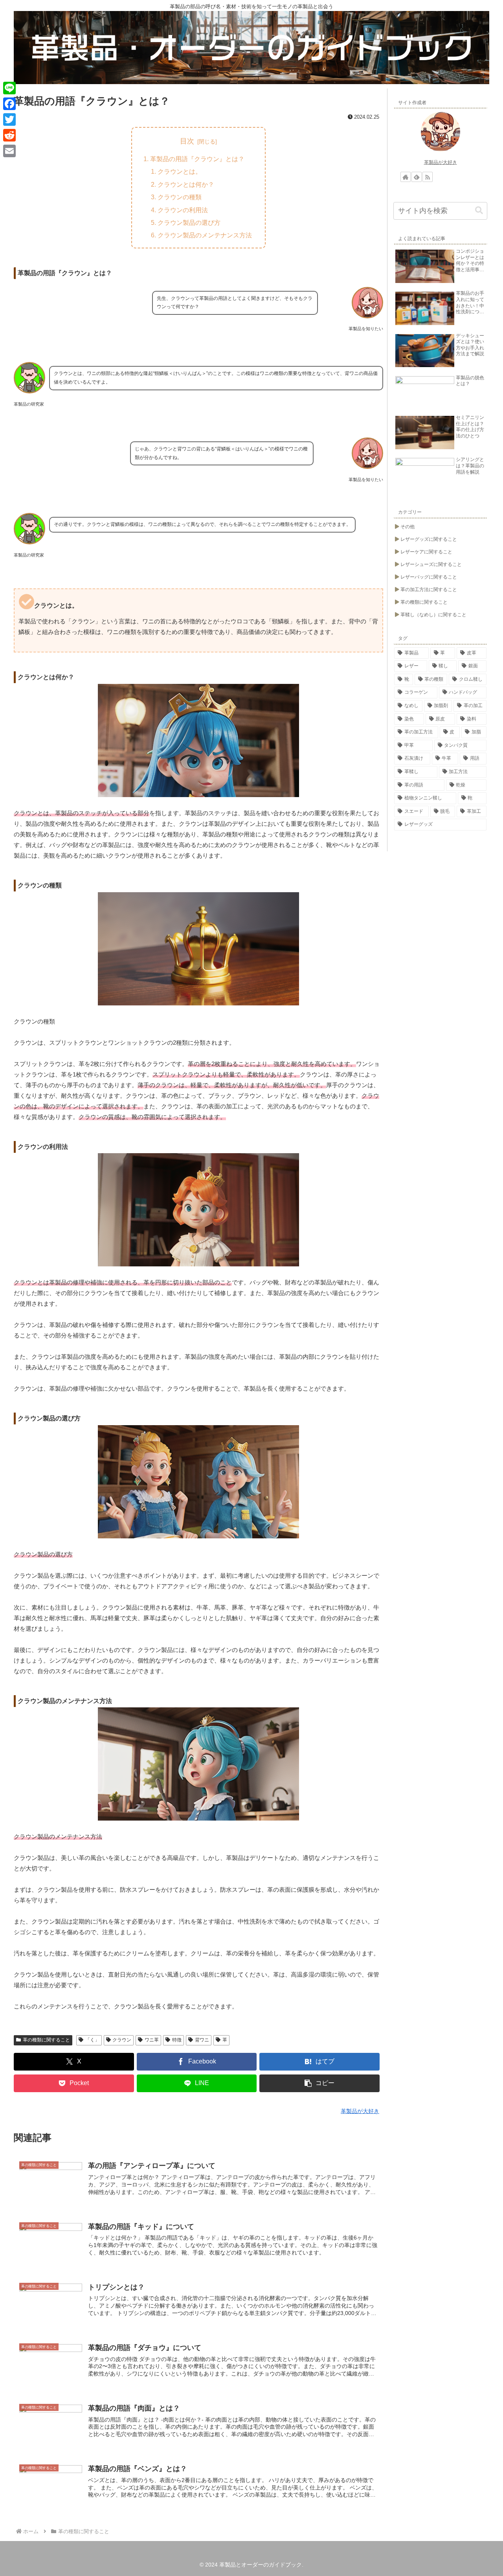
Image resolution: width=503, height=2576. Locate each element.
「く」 (92, 2040)
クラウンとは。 (180, 171)
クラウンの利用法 (183, 210)
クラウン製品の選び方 (189, 222)
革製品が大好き (441, 162)
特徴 (177, 2040)
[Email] (9, 151)
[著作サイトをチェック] (406, 177)
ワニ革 (152, 2040)
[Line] (9, 88)
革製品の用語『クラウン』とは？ (197, 159)
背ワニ (202, 2040)
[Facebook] (9, 104)
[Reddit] (9, 135)
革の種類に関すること (46, 2040)
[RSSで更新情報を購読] (428, 177)
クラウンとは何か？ (186, 184)
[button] (319, 2083)
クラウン (122, 2040)
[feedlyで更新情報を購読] (417, 177)
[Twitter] (9, 119)
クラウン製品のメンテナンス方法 (205, 235)
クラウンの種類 (180, 197)
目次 (187, 141)
